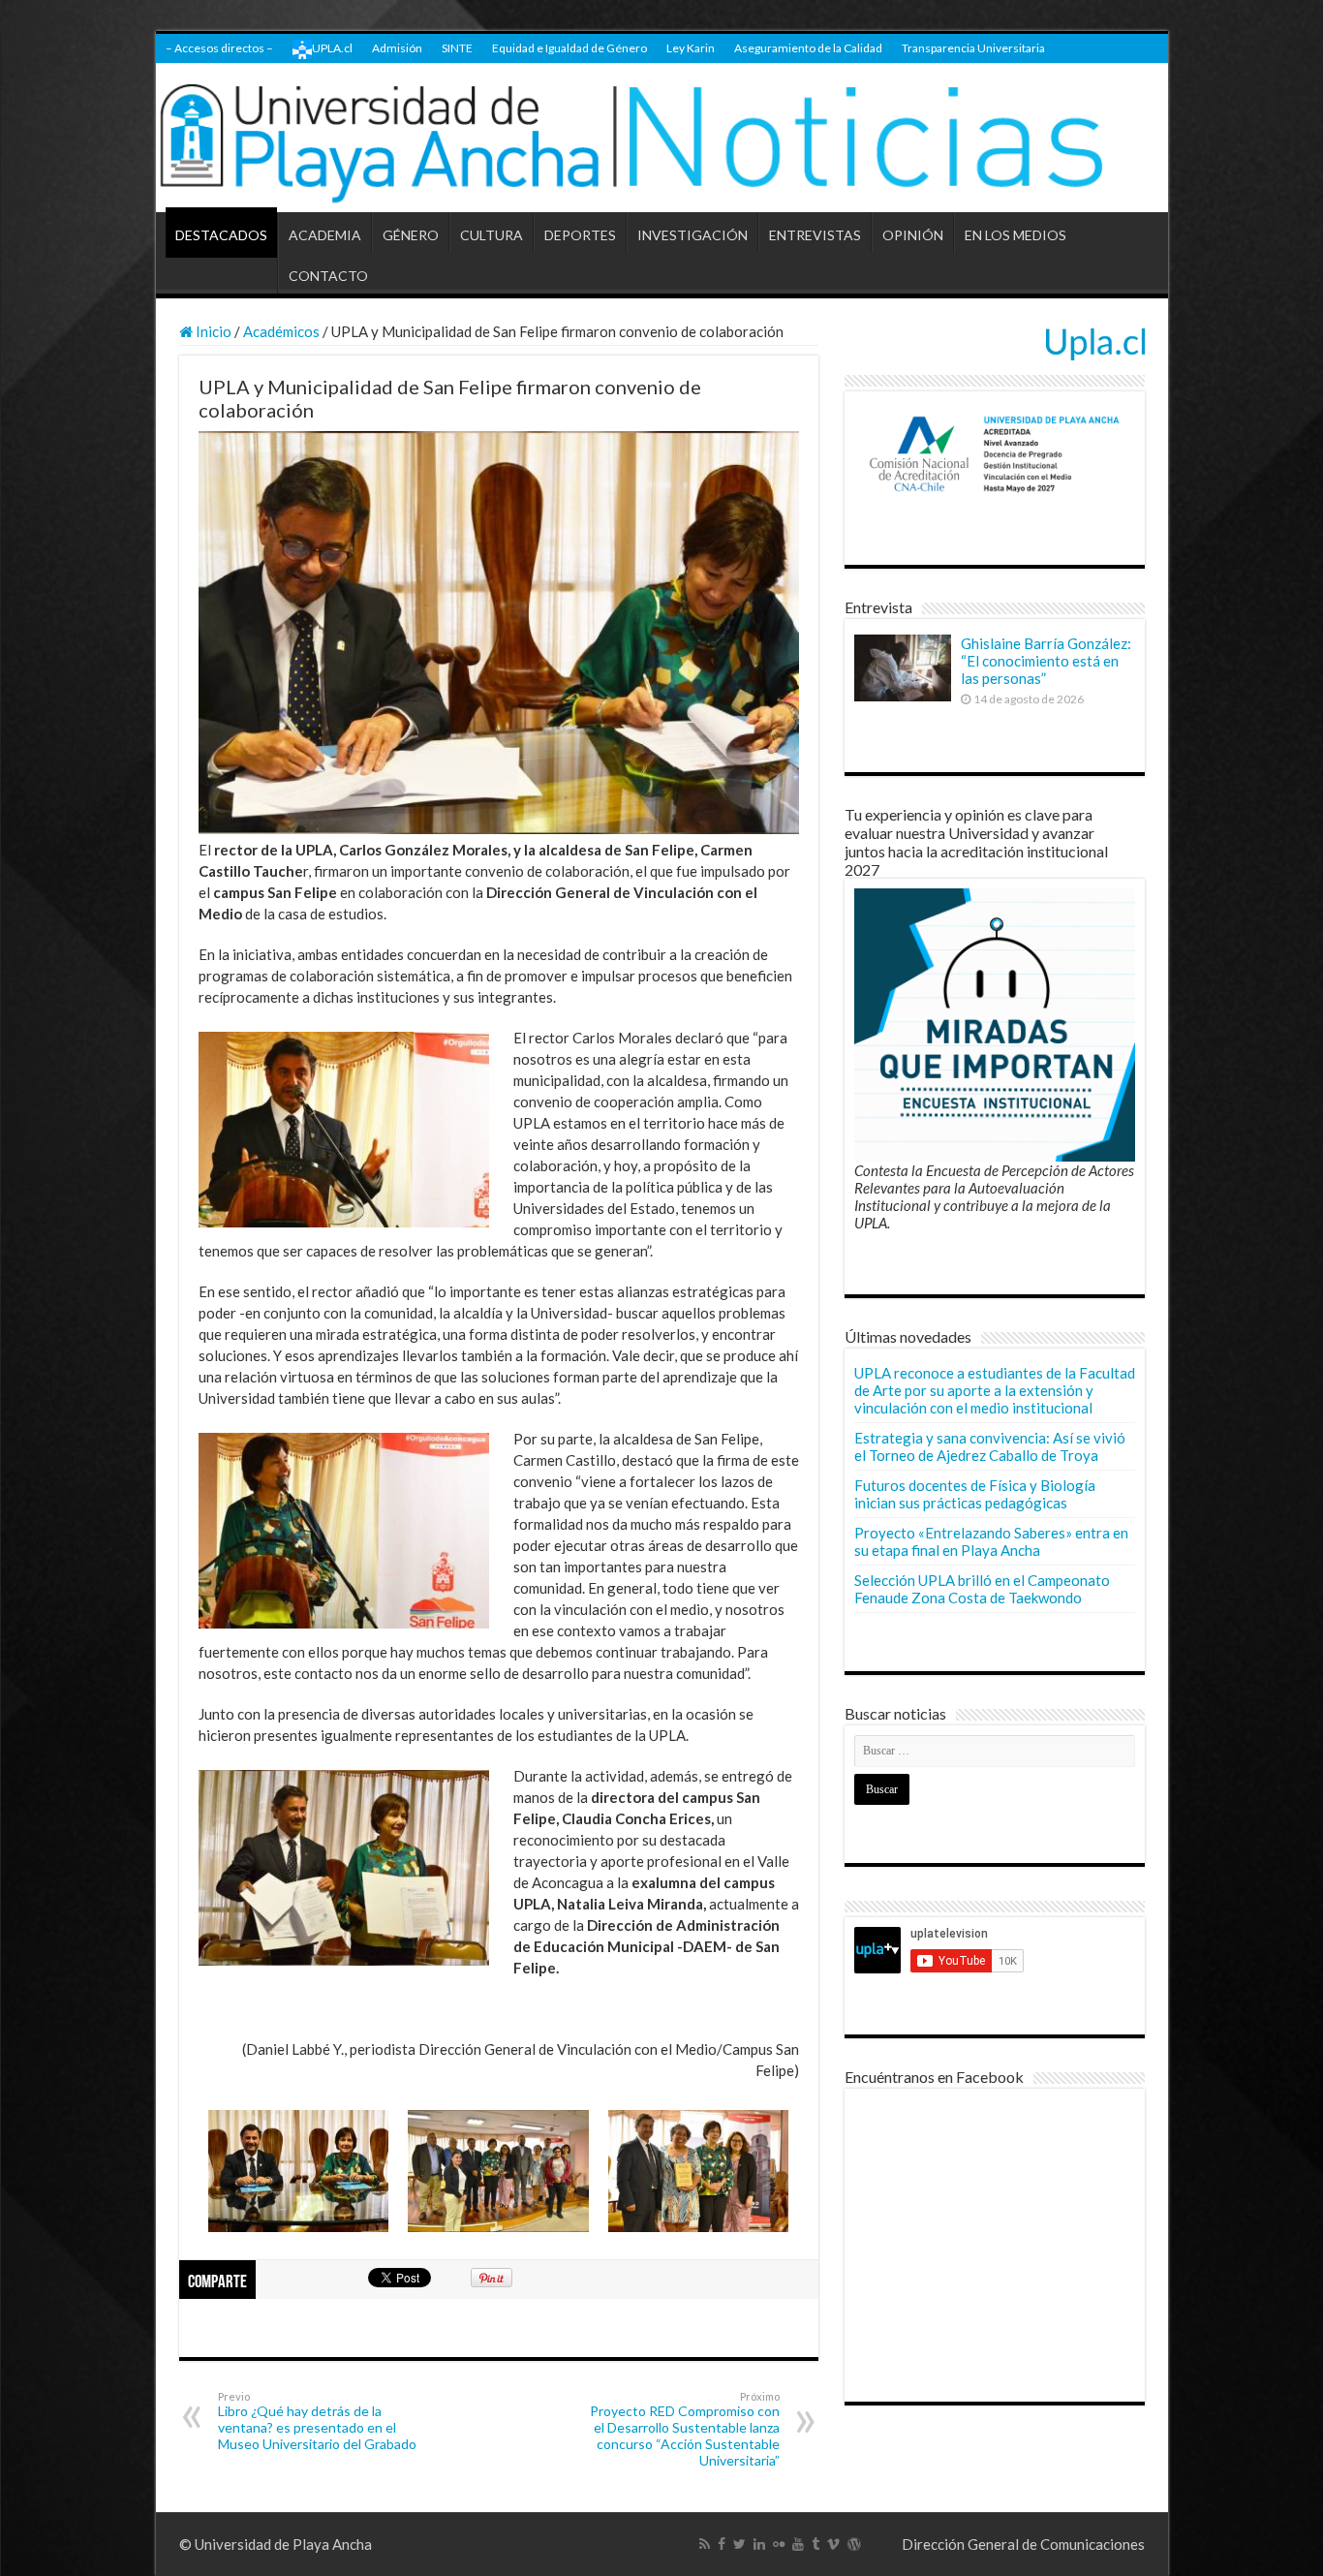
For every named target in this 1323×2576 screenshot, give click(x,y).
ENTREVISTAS (815, 235)
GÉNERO (411, 235)
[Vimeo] (833, 2544)
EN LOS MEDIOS (1015, 235)
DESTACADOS (221, 235)
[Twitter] (739, 2544)
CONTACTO (328, 276)
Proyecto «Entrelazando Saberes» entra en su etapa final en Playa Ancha (991, 1541)
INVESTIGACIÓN (692, 235)
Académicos (281, 331)
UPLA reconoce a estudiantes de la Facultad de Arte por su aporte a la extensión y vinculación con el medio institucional (995, 1390)
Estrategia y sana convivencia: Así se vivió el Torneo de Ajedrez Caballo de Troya (990, 1446)
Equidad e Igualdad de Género (569, 48)
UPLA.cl (332, 48)
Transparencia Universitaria (973, 48)
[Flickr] (779, 2544)
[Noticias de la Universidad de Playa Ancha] (662, 138)
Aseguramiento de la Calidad (808, 48)
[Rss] (705, 2544)
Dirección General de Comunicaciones (1023, 2544)
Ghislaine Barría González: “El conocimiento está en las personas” (1046, 661)
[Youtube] (798, 2544)
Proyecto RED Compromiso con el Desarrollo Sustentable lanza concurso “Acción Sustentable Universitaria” (685, 2429)
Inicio (212, 331)
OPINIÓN (913, 235)
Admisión (397, 48)
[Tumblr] (815, 2544)
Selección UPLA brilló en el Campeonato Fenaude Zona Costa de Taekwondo (982, 1589)
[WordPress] (854, 2544)
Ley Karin (691, 48)
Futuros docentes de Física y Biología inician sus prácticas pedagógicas (975, 1494)
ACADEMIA (325, 235)
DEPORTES (580, 235)
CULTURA (492, 235)
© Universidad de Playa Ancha (276, 2544)
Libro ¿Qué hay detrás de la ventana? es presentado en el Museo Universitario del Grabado (317, 2421)
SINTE (457, 48)
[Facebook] (722, 2544)
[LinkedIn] (759, 2544)
